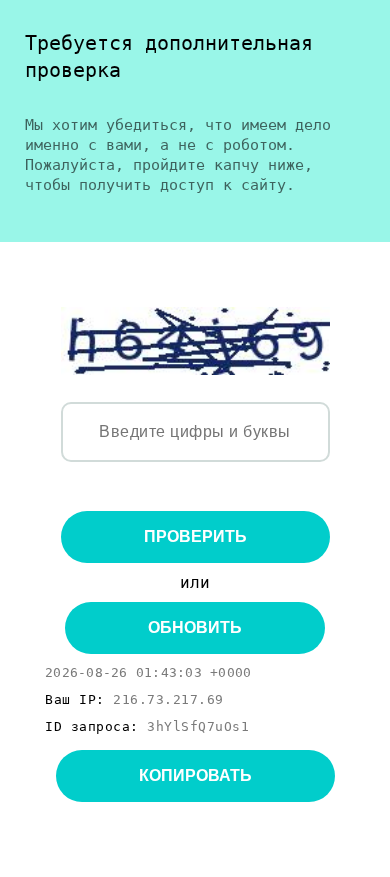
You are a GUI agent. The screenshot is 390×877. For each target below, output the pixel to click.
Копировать (195, 775)
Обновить (195, 627)
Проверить (195, 536)
